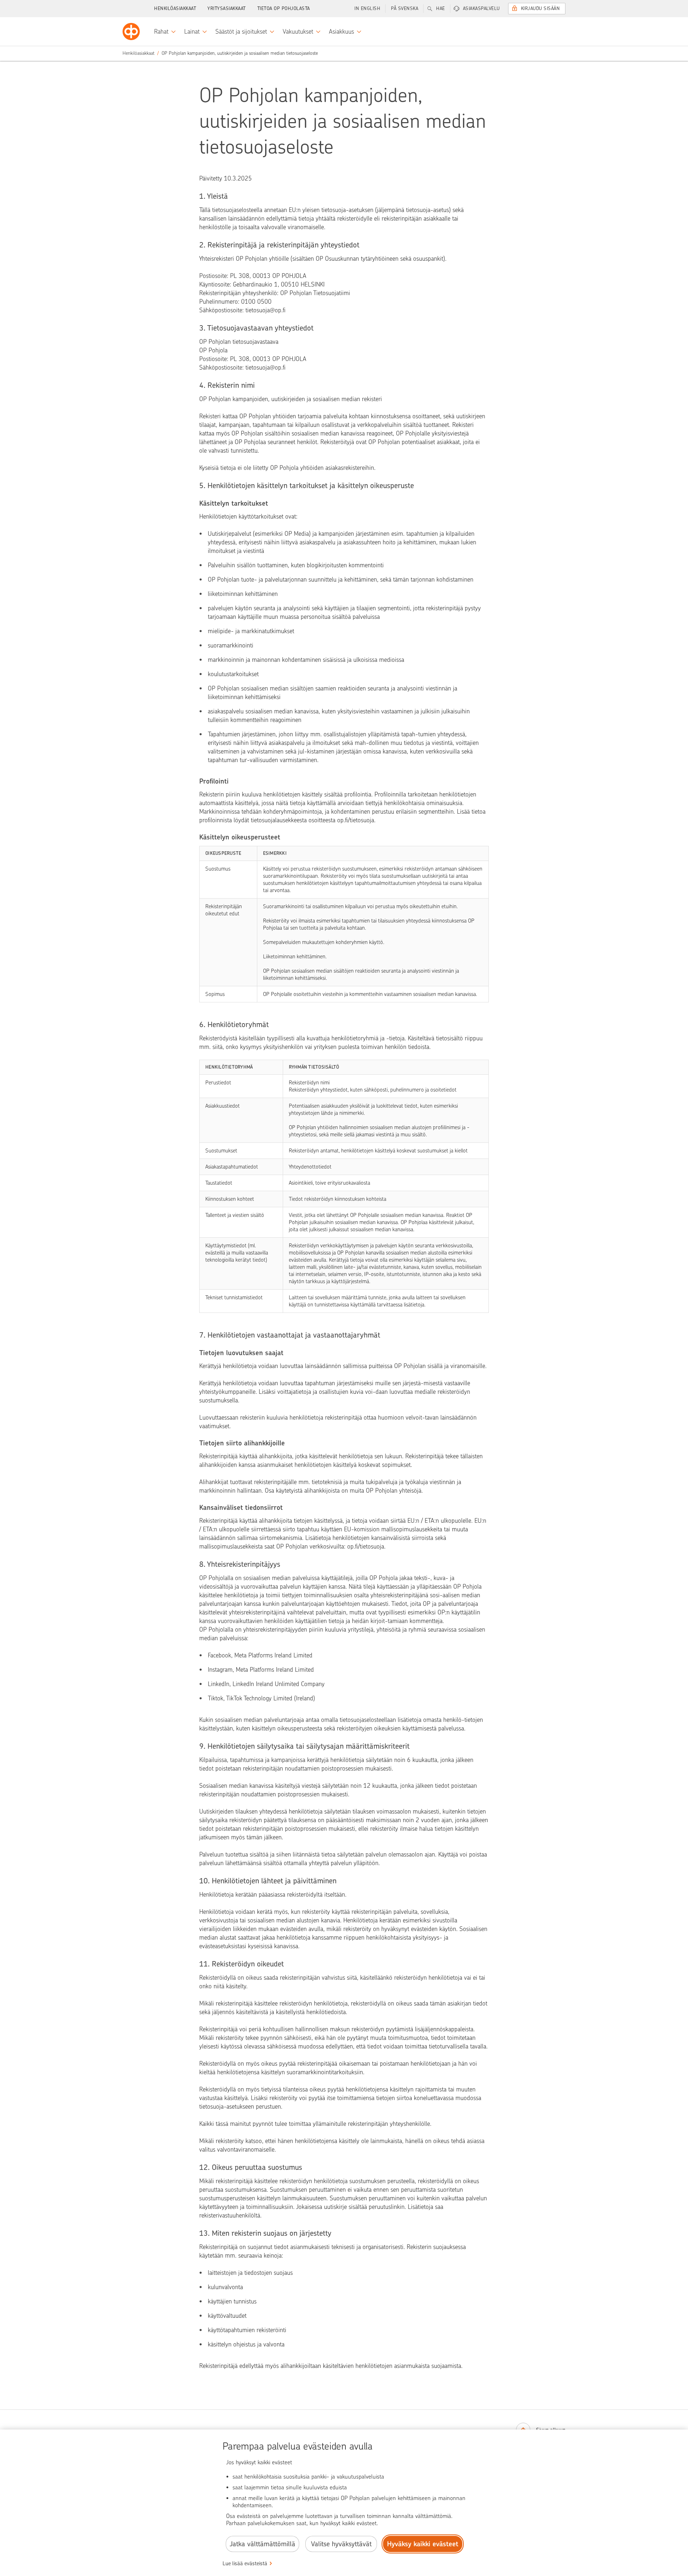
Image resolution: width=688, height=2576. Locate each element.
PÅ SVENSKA (405, 8)
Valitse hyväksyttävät (341, 2544)
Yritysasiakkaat (227, 8)
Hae (441, 8)
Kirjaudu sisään (541, 8)
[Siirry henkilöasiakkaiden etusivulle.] (131, 32)
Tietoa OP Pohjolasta (284, 8)
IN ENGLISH (367, 8)
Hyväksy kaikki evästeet (423, 2544)
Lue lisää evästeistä (245, 2563)
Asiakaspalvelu (481, 8)
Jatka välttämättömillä (262, 2544)
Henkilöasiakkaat (175, 8)
